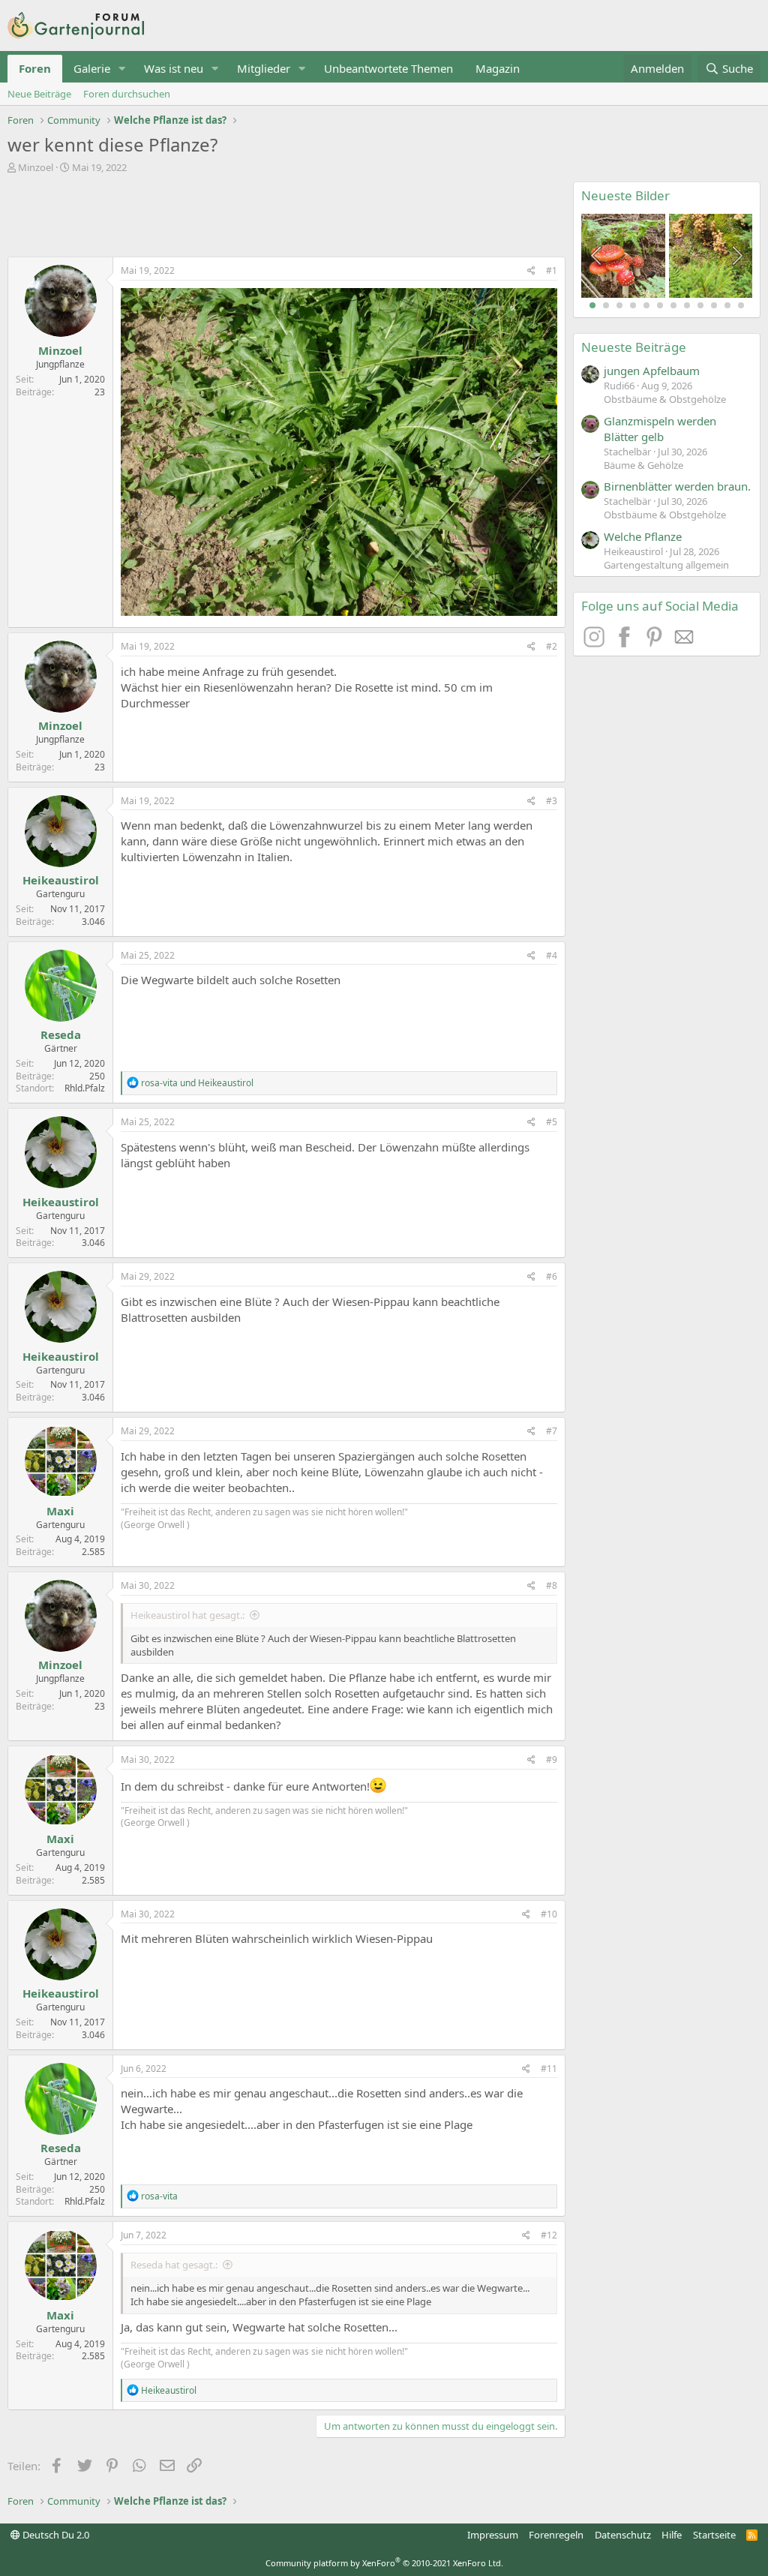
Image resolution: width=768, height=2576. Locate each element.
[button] (122, 69)
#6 (552, 1276)
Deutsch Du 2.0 (55, 2535)
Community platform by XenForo (384, 2563)
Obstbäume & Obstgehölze (665, 399)
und (197, 1083)
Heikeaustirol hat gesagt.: (187, 1615)
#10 (549, 1914)
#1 (552, 270)
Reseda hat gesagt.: (174, 2265)
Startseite (714, 2535)
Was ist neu (174, 68)
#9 (552, 1759)
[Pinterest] (656, 643)
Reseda (61, 1034)
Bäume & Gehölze (643, 465)
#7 (552, 1431)
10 (714, 305)
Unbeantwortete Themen (388, 68)
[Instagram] (596, 643)
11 (727, 305)
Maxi (60, 1511)
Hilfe (672, 2535)
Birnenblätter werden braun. (677, 486)
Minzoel (36, 167)
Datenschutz (623, 2535)
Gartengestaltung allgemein (666, 565)
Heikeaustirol (61, 880)
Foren (35, 68)
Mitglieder (264, 68)
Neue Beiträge (39, 94)
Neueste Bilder (625, 195)
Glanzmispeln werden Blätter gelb (660, 429)
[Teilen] (531, 271)
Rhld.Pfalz (85, 1088)
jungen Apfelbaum (652, 371)
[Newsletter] (685, 643)
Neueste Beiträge (634, 347)
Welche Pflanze (643, 536)
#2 (552, 646)
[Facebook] (626, 643)
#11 (549, 2069)
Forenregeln (556, 2535)
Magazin (498, 68)
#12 (549, 2235)
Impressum (493, 2535)
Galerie (92, 68)
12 (741, 305)
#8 (552, 1585)
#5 (552, 1122)
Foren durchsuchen (127, 94)
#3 (552, 801)
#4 (552, 955)
